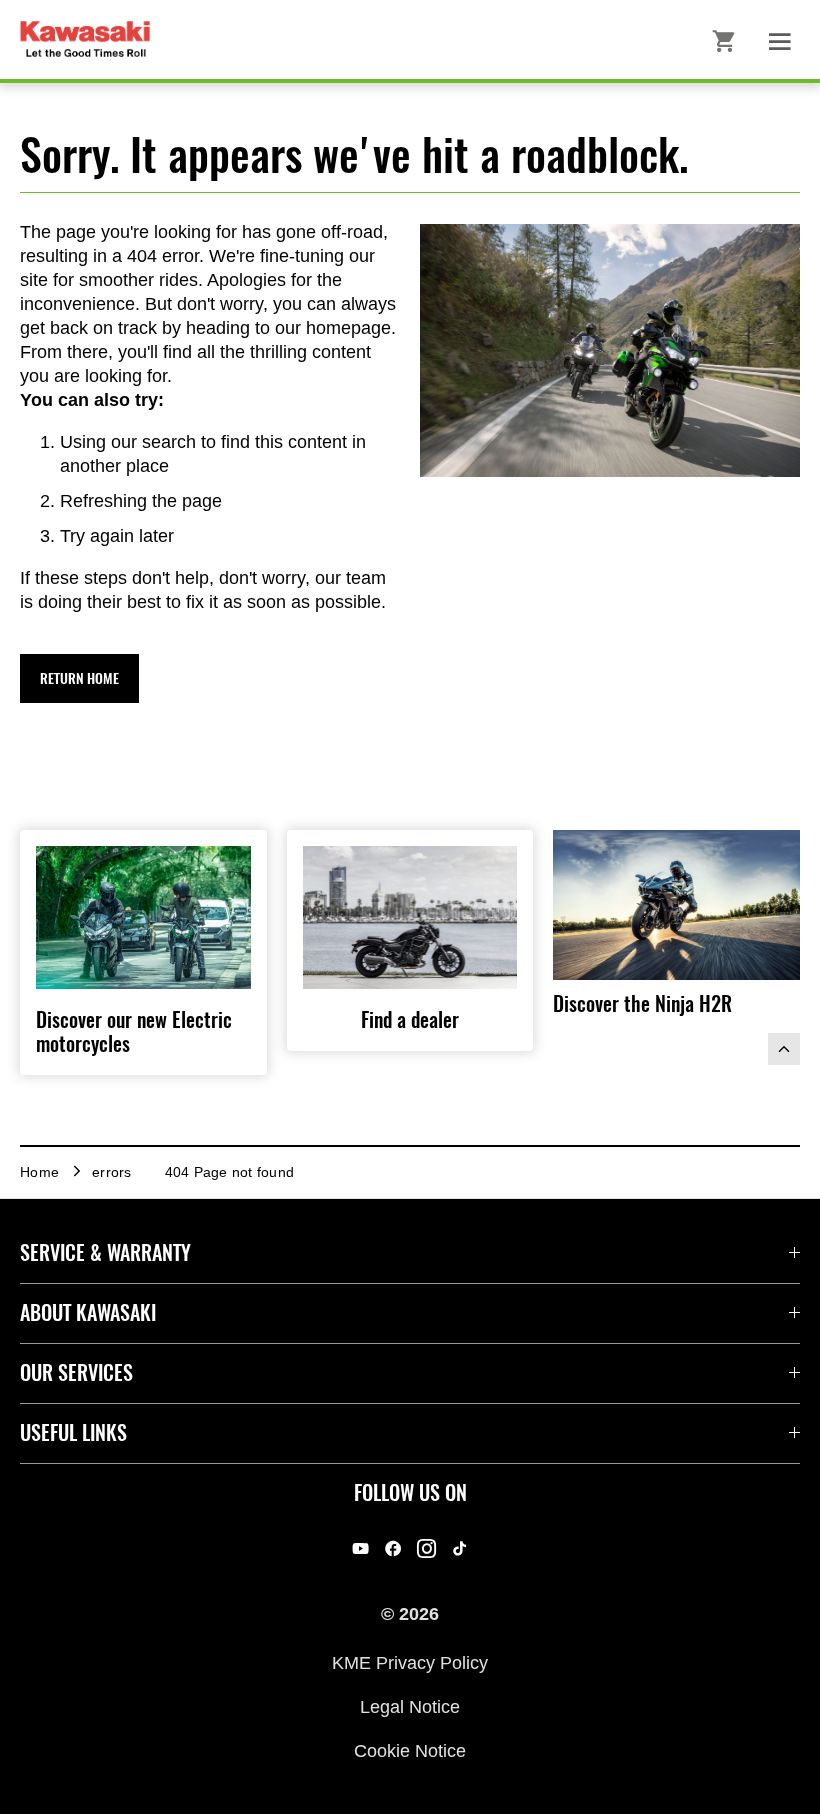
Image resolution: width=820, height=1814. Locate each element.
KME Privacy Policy (410, 1662)
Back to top (784, 1049)
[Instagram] (426, 1548)
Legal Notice (410, 1707)
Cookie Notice (410, 1751)
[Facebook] (393, 1548)
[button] (79, 678)
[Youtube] (360, 1548)
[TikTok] (459, 1548)
